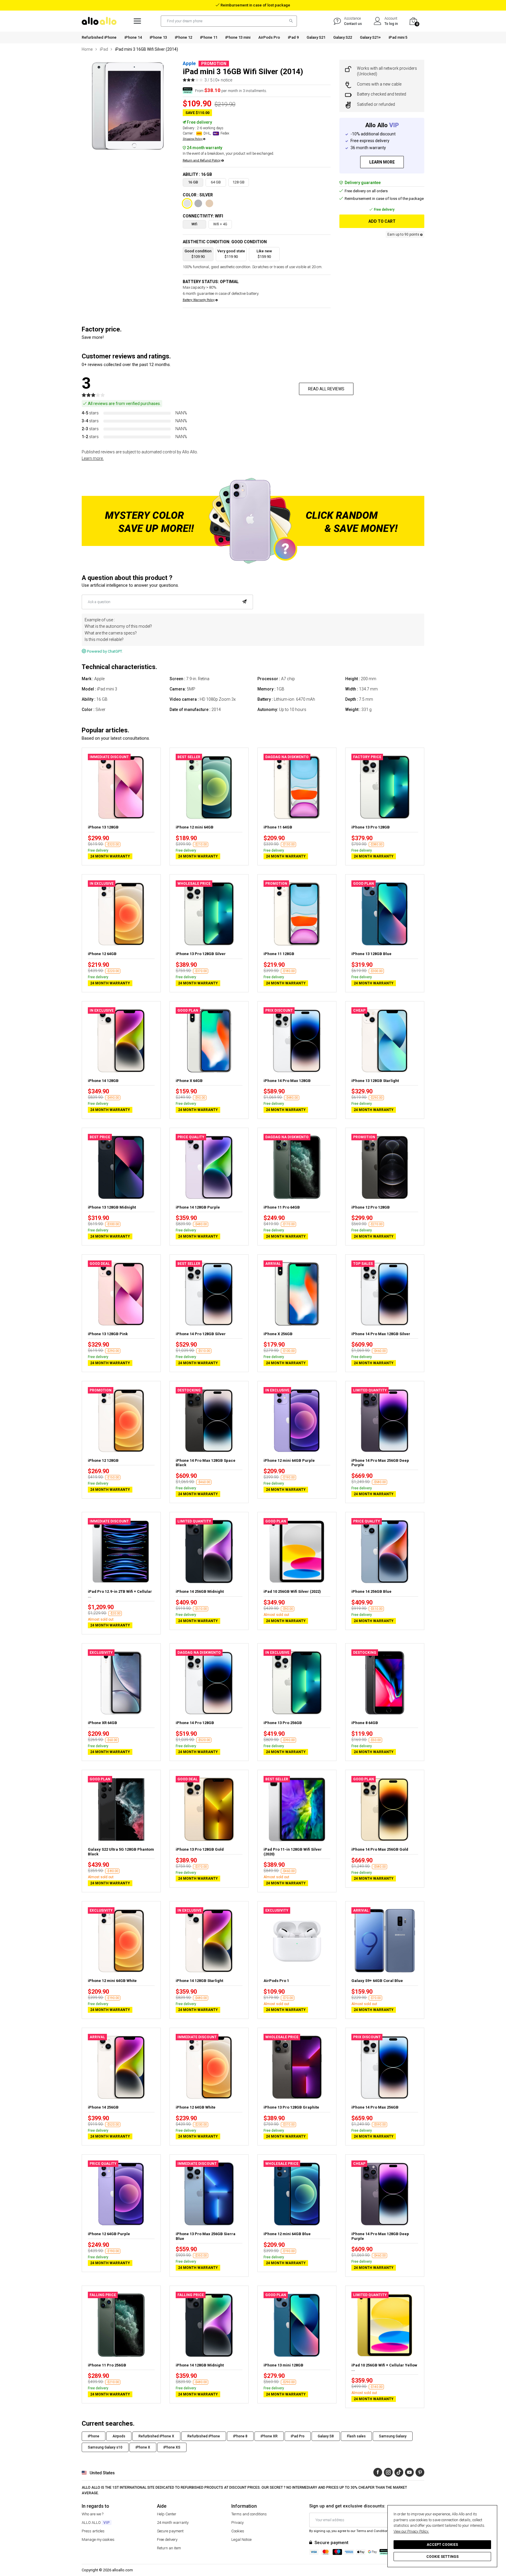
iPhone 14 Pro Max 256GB (375, 2107)
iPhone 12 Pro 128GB (371, 1207)
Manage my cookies (98, 2540)
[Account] (378, 21)
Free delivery (167, 2540)
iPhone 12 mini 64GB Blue (287, 2234)
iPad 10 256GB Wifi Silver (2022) (292, 1591)
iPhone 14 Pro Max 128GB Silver (381, 1334)
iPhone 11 (209, 37)
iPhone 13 (158, 37)
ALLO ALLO (96, 2523)
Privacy (237, 2523)
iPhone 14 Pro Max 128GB (287, 1081)
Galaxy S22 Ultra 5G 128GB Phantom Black (121, 1852)
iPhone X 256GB (278, 1334)
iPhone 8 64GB (365, 1723)
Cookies (238, 2531)
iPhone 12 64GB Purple (109, 2234)
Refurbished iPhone (99, 37)
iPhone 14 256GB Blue (371, 1591)
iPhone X (143, 2447)
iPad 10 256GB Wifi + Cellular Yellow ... (384, 2367)
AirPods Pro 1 (276, 1981)
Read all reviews (326, 389)
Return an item (169, 2548)
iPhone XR (269, 2436)
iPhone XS (172, 2447)
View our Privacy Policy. (411, 2531)
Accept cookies (442, 2545)
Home (87, 49)
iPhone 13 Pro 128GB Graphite (291, 2107)
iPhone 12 (183, 37)
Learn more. (93, 458)
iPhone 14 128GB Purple (198, 1207)
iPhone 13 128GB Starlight (375, 1081)
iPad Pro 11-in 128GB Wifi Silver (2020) (293, 1852)
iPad (104, 49)
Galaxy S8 (326, 2436)
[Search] (290, 21)
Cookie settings (442, 2557)
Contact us (353, 24)
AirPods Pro (269, 37)
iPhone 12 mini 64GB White (112, 1981)
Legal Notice (241, 2540)
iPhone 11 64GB (278, 827)
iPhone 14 (133, 37)
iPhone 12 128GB (103, 1460)
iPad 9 (293, 37)
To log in (391, 24)
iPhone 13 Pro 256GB (283, 1723)
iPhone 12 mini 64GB (195, 827)
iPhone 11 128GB (279, 954)
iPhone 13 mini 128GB (283, 2365)
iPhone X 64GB (189, 1081)
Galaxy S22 (343, 37)
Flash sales (356, 2436)
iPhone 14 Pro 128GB (195, 1723)
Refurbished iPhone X (156, 2436)
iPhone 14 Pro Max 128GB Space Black (206, 1463)
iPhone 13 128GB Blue (371, 954)
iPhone (94, 2436)
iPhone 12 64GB (102, 954)
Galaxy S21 (316, 37)
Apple (189, 63)
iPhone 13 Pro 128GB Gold (200, 1849)
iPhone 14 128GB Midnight (200, 2365)
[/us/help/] (337, 21)
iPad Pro (298, 2436)
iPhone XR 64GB (102, 1723)
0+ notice (224, 80)
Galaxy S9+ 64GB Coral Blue (377, 1981)
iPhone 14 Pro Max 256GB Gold (380, 1849)
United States (102, 2473)
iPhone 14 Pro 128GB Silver (201, 1334)
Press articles (93, 2531)
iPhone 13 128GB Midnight (112, 1207)
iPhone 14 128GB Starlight (199, 1981)
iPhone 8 (240, 2436)
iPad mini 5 (398, 37)
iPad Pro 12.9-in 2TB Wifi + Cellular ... (120, 1594)
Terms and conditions (249, 2514)
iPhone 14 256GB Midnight (200, 1591)
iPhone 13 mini (238, 37)
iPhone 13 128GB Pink (108, 1334)
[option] (128, 106)
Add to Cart (382, 221)
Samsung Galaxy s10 (105, 2447)
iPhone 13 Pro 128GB (371, 827)
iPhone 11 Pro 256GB (107, 2365)
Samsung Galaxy (393, 2436)
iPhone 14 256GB (103, 2107)
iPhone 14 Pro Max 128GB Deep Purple (380, 2236)
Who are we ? (93, 2514)
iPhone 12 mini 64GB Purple (289, 1460)
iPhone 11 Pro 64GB (282, 1207)
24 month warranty (173, 2523)
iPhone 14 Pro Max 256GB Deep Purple (380, 1463)
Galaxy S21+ (370, 37)
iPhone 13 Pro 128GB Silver (201, 954)
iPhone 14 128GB (103, 1081)
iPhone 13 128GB (103, 827)
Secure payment (170, 2531)
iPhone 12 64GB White (196, 2107)
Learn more (382, 162)
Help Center (167, 2514)
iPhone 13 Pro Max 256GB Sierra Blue (206, 2236)
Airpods (119, 2436)
